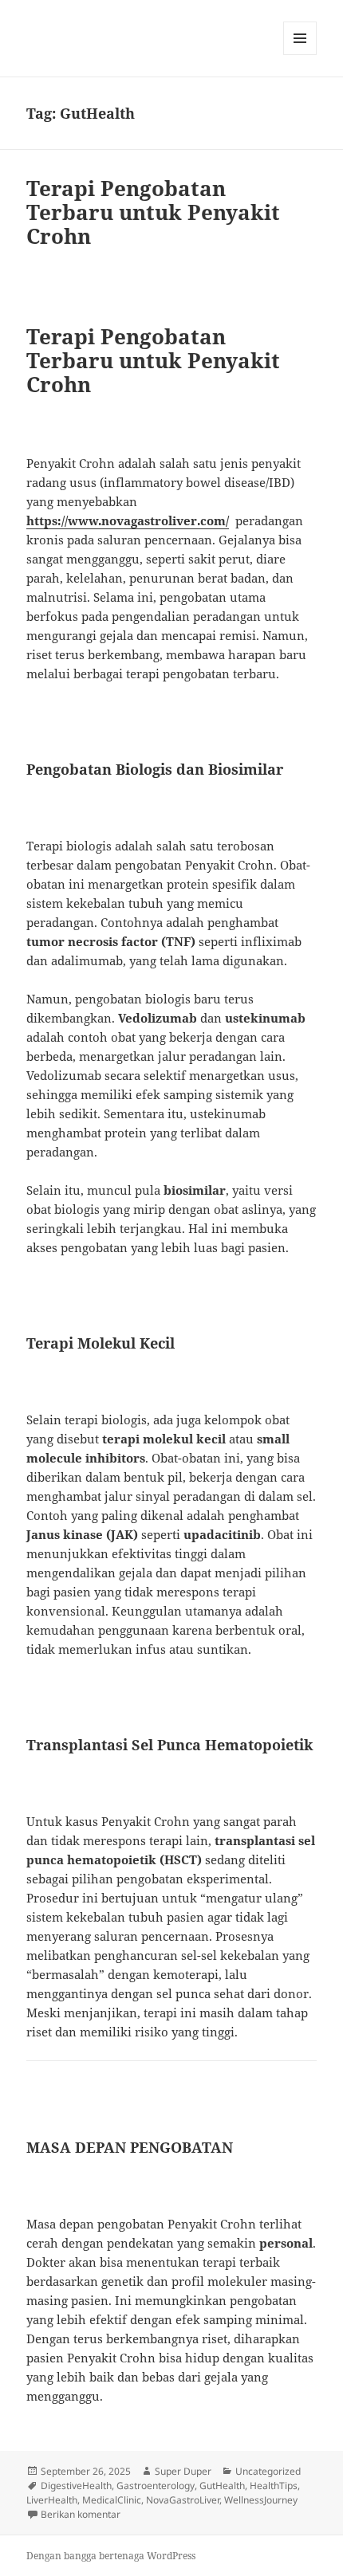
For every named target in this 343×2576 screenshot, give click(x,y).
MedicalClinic (112, 2500)
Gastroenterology (156, 2486)
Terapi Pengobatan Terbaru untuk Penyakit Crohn (153, 212)
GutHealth (222, 2486)
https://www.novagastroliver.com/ (128, 520)
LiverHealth (52, 2500)
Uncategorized (268, 2471)
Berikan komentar (81, 2514)
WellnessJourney (261, 2500)
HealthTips (274, 2486)
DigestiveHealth (76, 2486)
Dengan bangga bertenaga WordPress (111, 2556)
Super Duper (183, 2471)
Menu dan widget (300, 55)
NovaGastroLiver (183, 2500)
